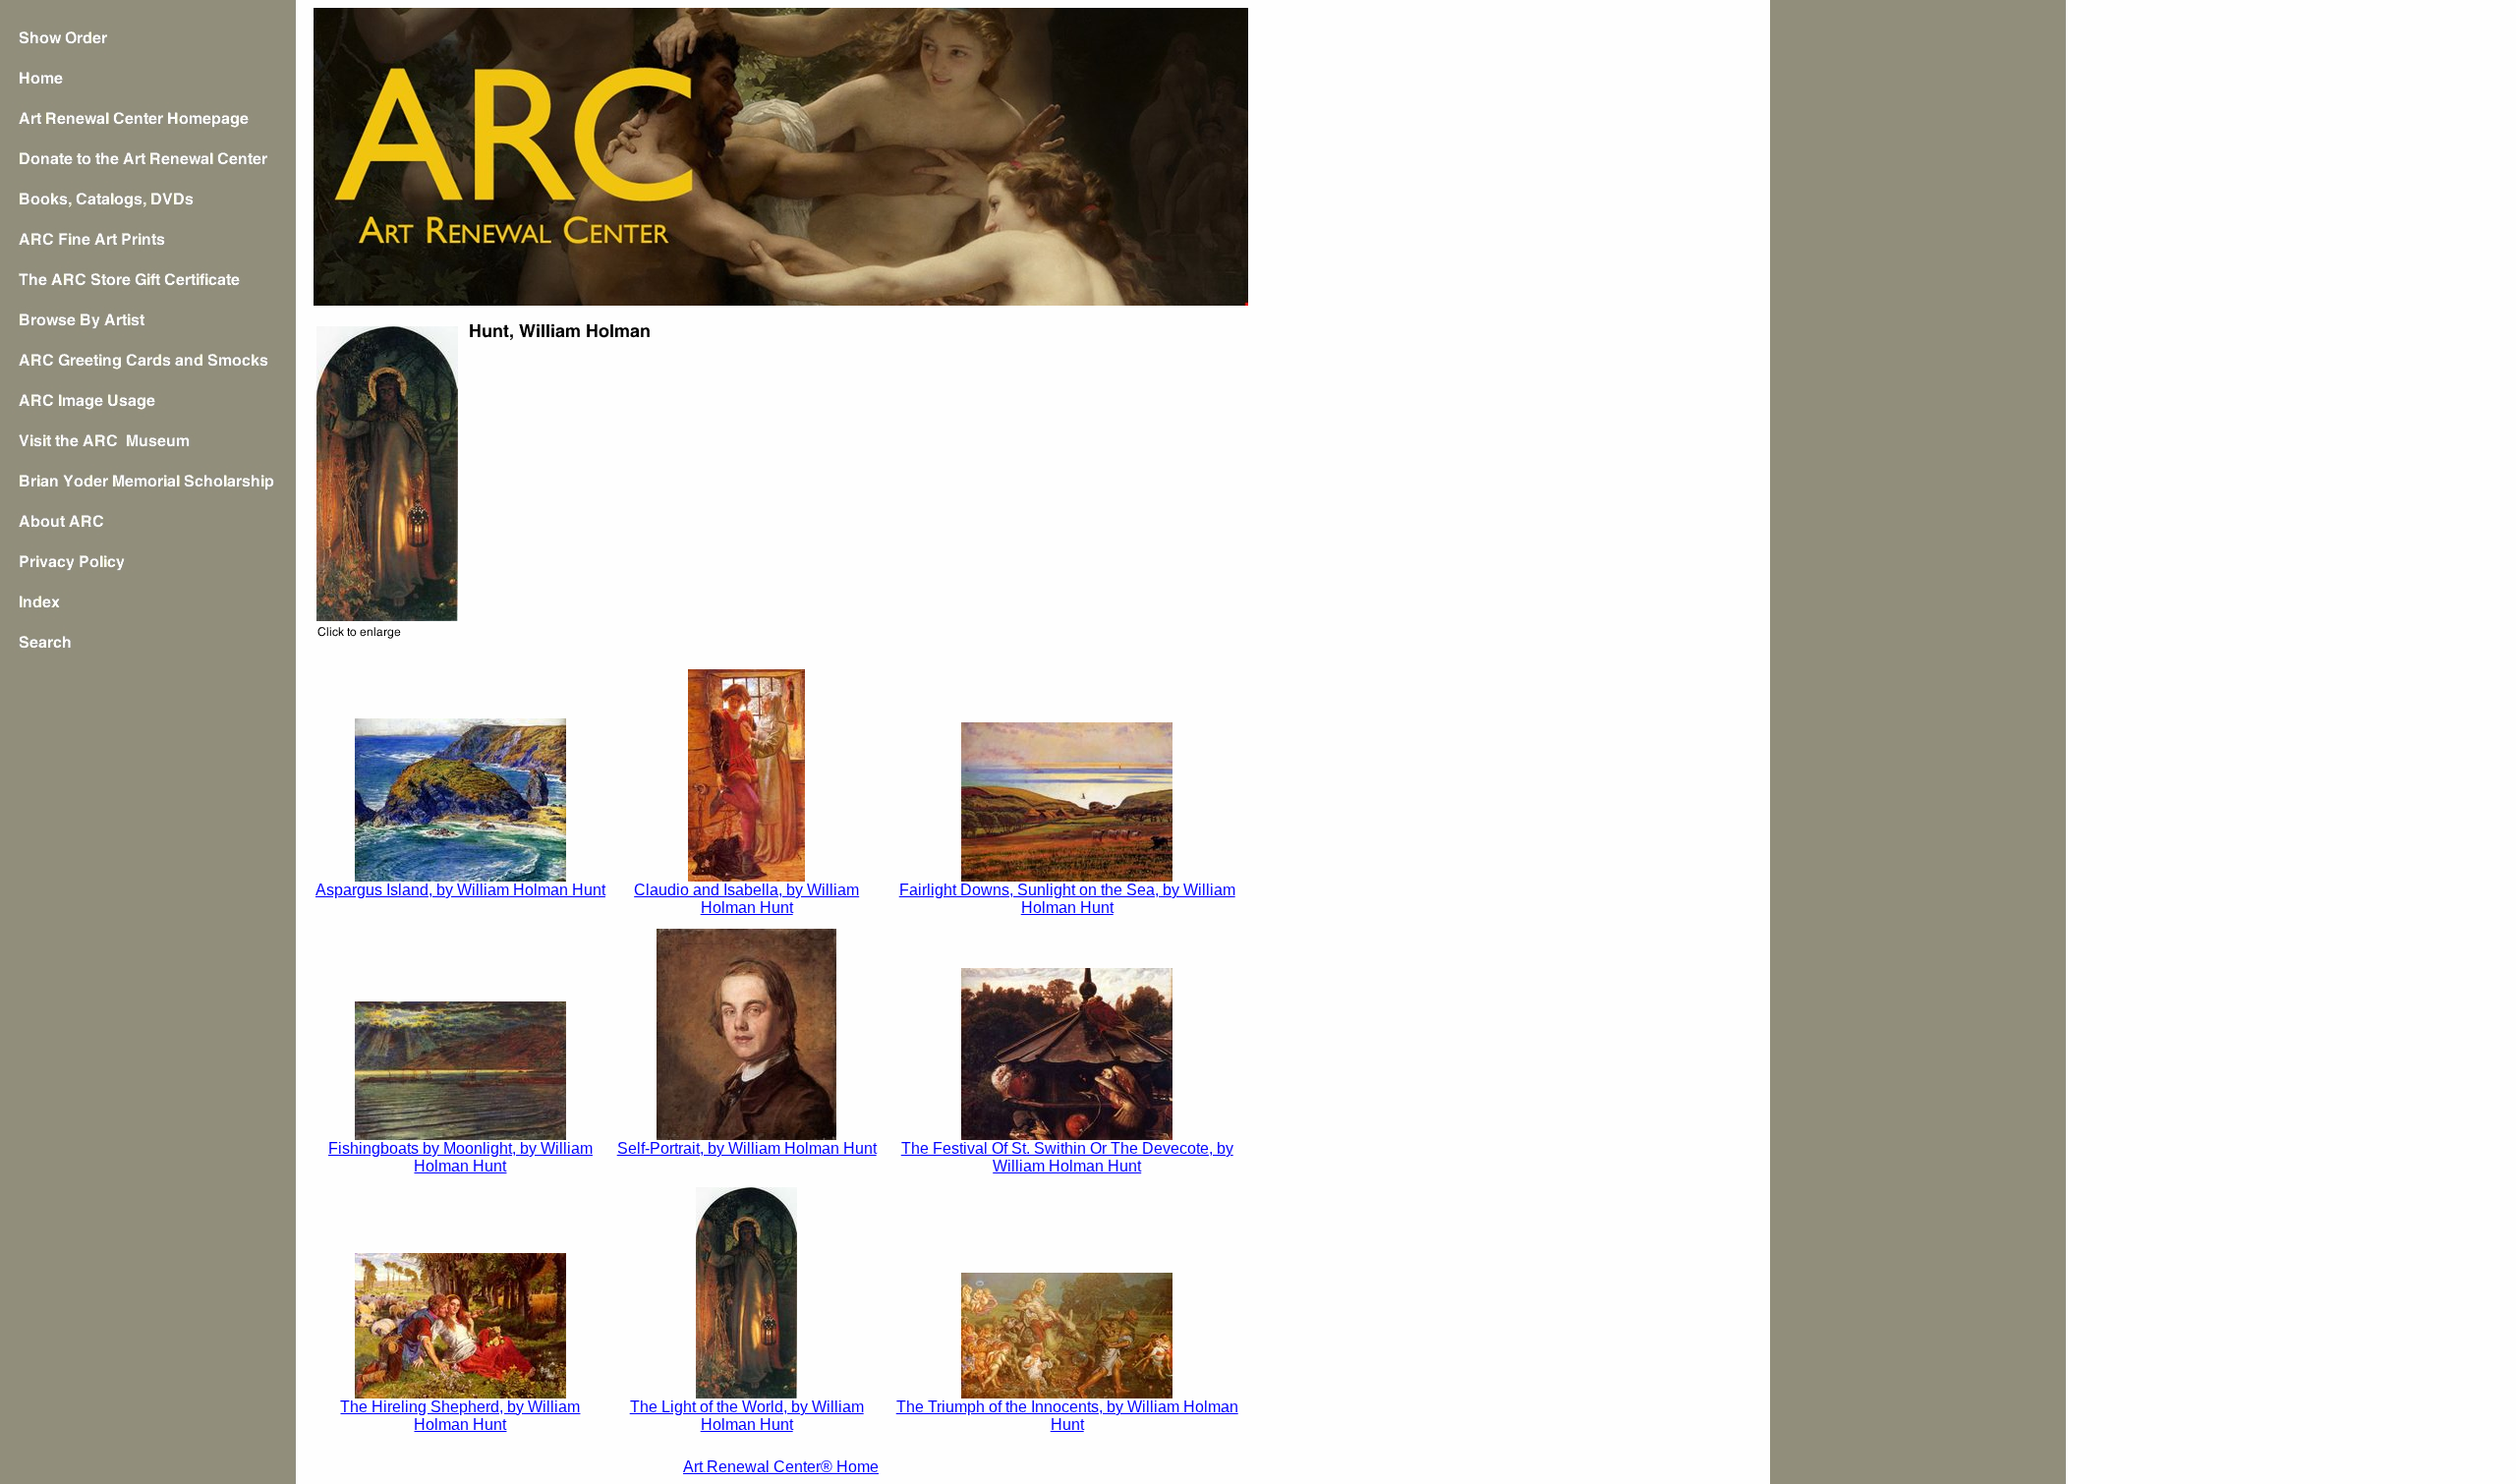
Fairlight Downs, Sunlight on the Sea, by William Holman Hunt (1067, 899)
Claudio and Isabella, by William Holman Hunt (746, 899)
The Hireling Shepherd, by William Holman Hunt (460, 1416)
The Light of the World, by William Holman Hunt (747, 1416)
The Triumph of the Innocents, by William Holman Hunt (1067, 1416)
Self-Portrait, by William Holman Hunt (747, 1148)
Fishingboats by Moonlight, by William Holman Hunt (460, 1157)
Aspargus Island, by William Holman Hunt (460, 890)
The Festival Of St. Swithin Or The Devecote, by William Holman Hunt (1067, 1157)
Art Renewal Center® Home (781, 1467)
